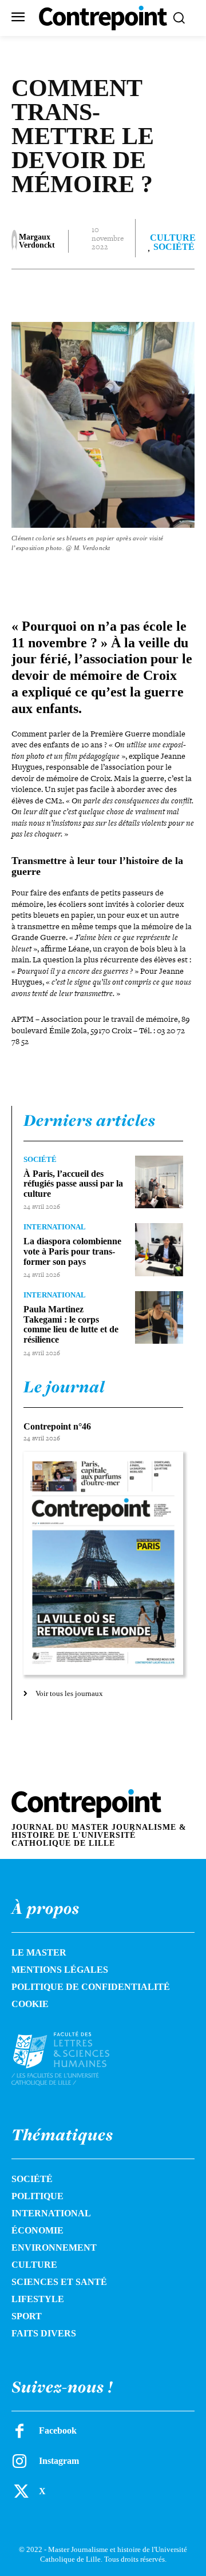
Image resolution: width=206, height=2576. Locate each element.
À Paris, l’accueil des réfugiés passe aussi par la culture (73, 1184)
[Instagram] (19, 2461)
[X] (85, 292)
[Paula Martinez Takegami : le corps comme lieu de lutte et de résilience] (159, 1317)
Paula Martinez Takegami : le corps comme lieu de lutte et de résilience (71, 1324)
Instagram (59, 2461)
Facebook (58, 2430)
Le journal (64, 1387)
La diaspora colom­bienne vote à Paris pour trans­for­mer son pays (72, 1251)
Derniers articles (90, 1120)
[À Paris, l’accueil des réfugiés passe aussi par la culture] (159, 1182)
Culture (173, 238)
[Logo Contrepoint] (103, 18)
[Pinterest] (112, 292)
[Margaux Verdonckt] (14, 241)
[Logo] (72, 2059)
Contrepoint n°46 (57, 1426)
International (55, 1227)
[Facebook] (59, 292)
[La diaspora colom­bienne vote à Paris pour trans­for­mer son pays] (159, 1249)
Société (174, 247)
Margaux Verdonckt (37, 241)
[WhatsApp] (138, 292)
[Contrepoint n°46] (103, 1564)
